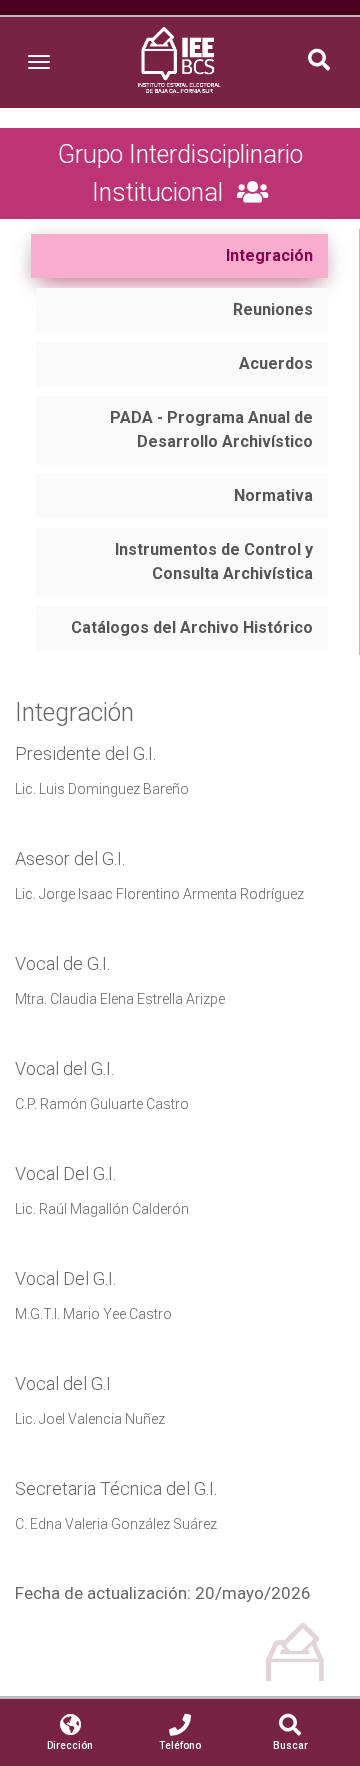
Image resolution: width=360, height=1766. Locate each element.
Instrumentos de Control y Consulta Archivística (214, 561)
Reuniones (273, 309)
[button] (319, 62)
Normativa (273, 495)
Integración (269, 255)
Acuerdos (276, 363)
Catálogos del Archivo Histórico (192, 627)
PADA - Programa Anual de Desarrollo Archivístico (211, 429)
